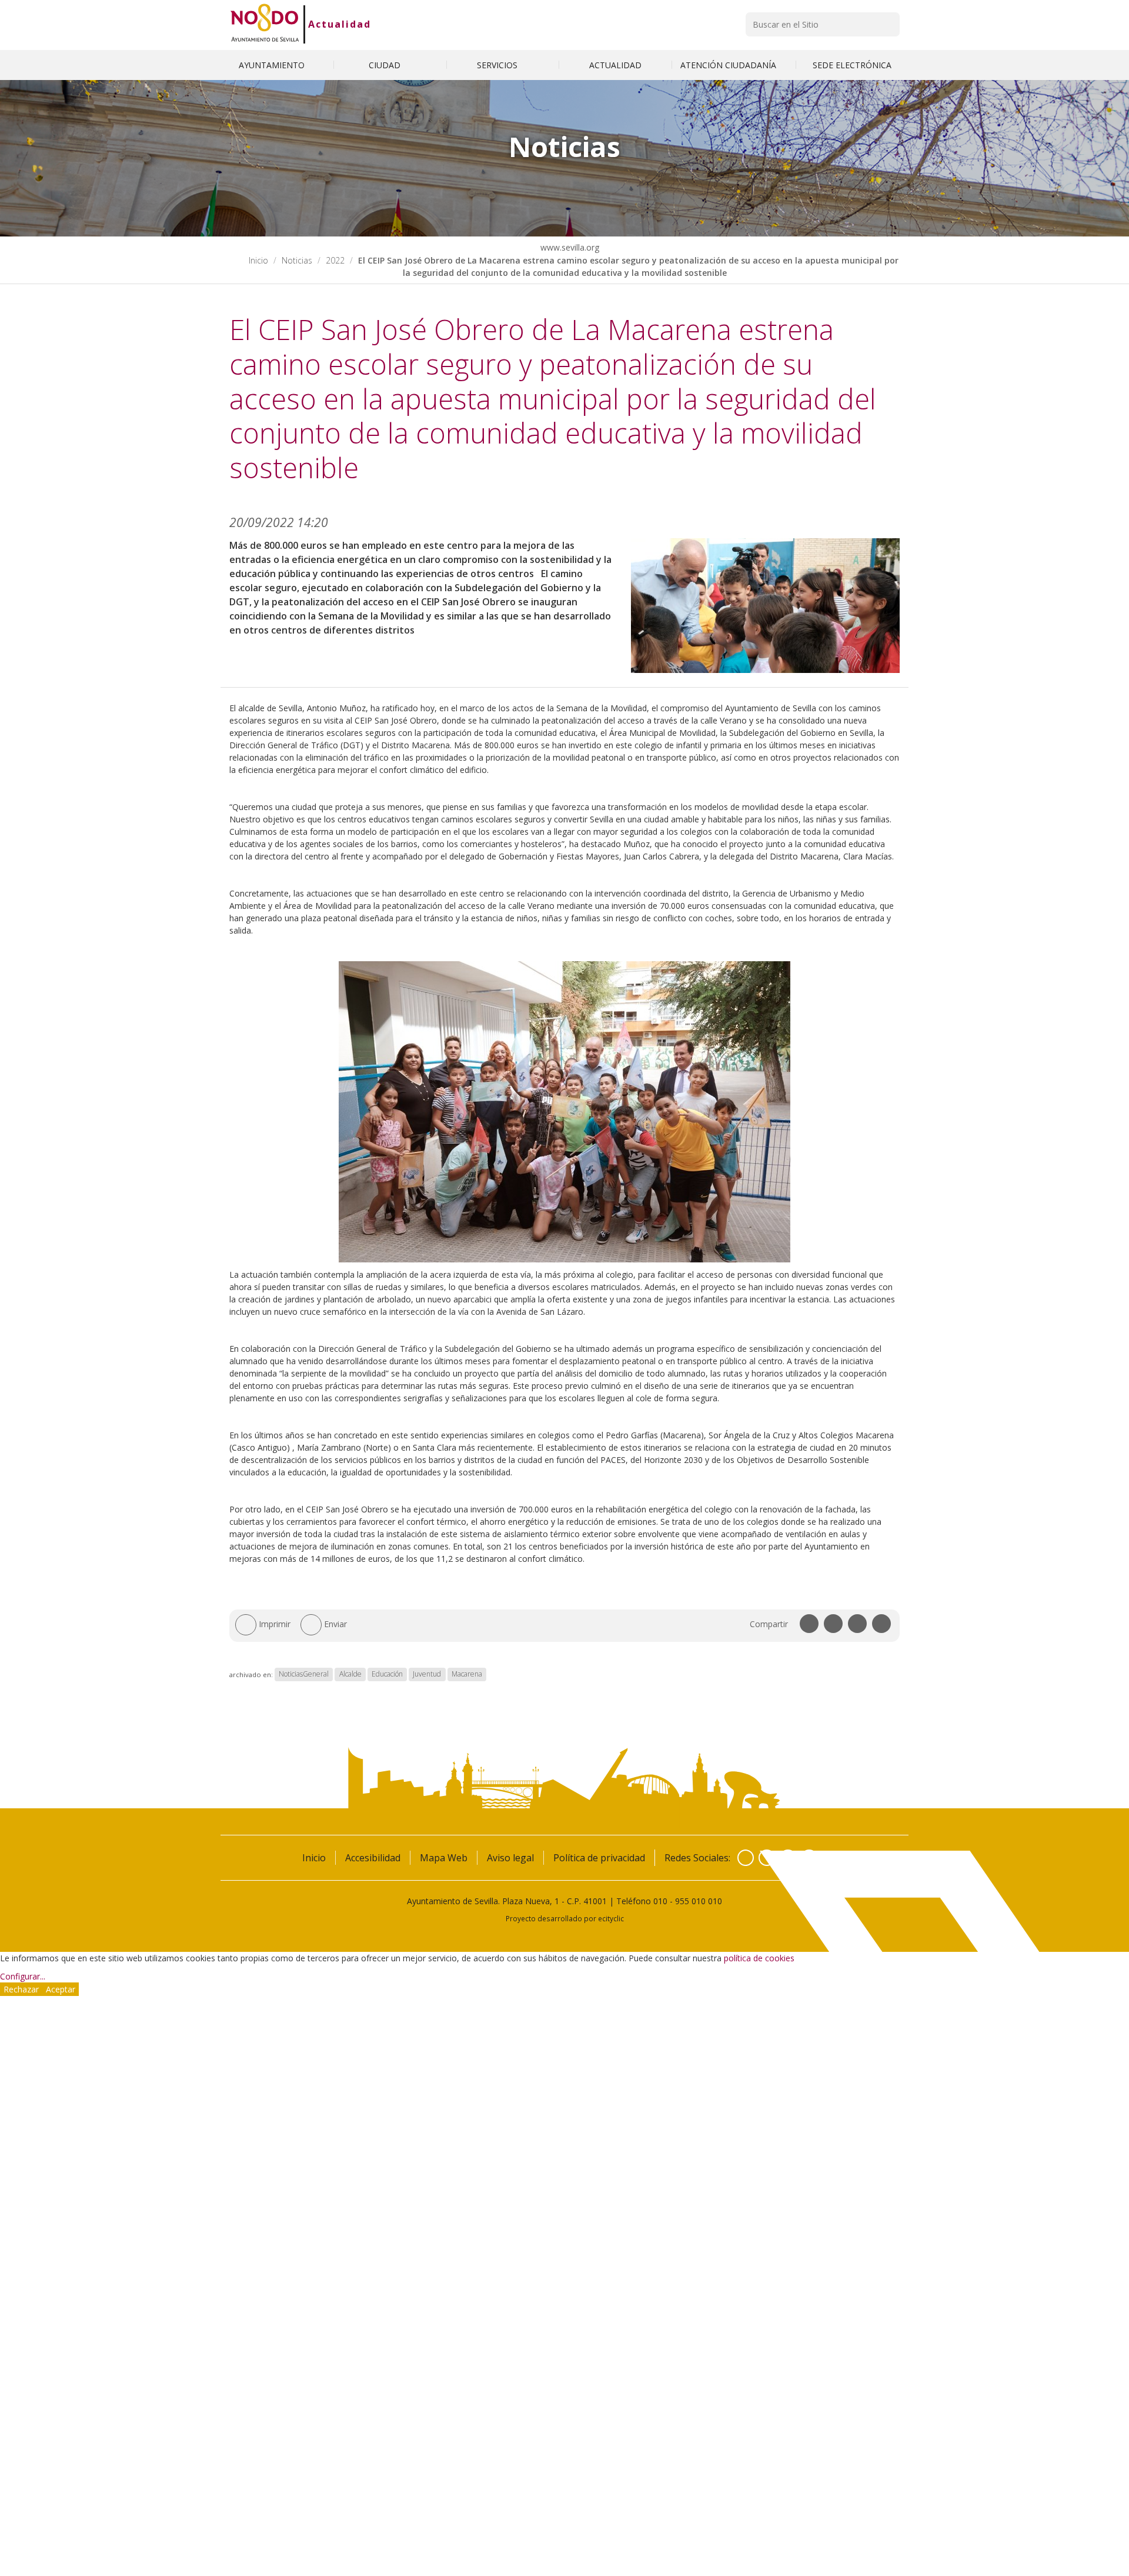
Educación (387, 1674)
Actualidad (340, 24)
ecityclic (611, 1918)
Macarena (467, 1674)
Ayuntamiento (273, 65)
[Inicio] (265, 24)
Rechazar (21, 1989)
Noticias (297, 260)
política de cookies (759, 1958)
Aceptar (61, 1989)
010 (660, 1901)
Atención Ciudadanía (729, 65)
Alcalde (350, 1674)
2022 (335, 260)
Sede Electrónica (852, 65)
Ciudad (386, 65)
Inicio (258, 260)
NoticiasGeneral (304, 1674)
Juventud (427, 1674)
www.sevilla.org (569, 247)
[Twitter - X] (767, 1858)
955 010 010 (699, 1901)
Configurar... (23, 1976)
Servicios (498, 65)
